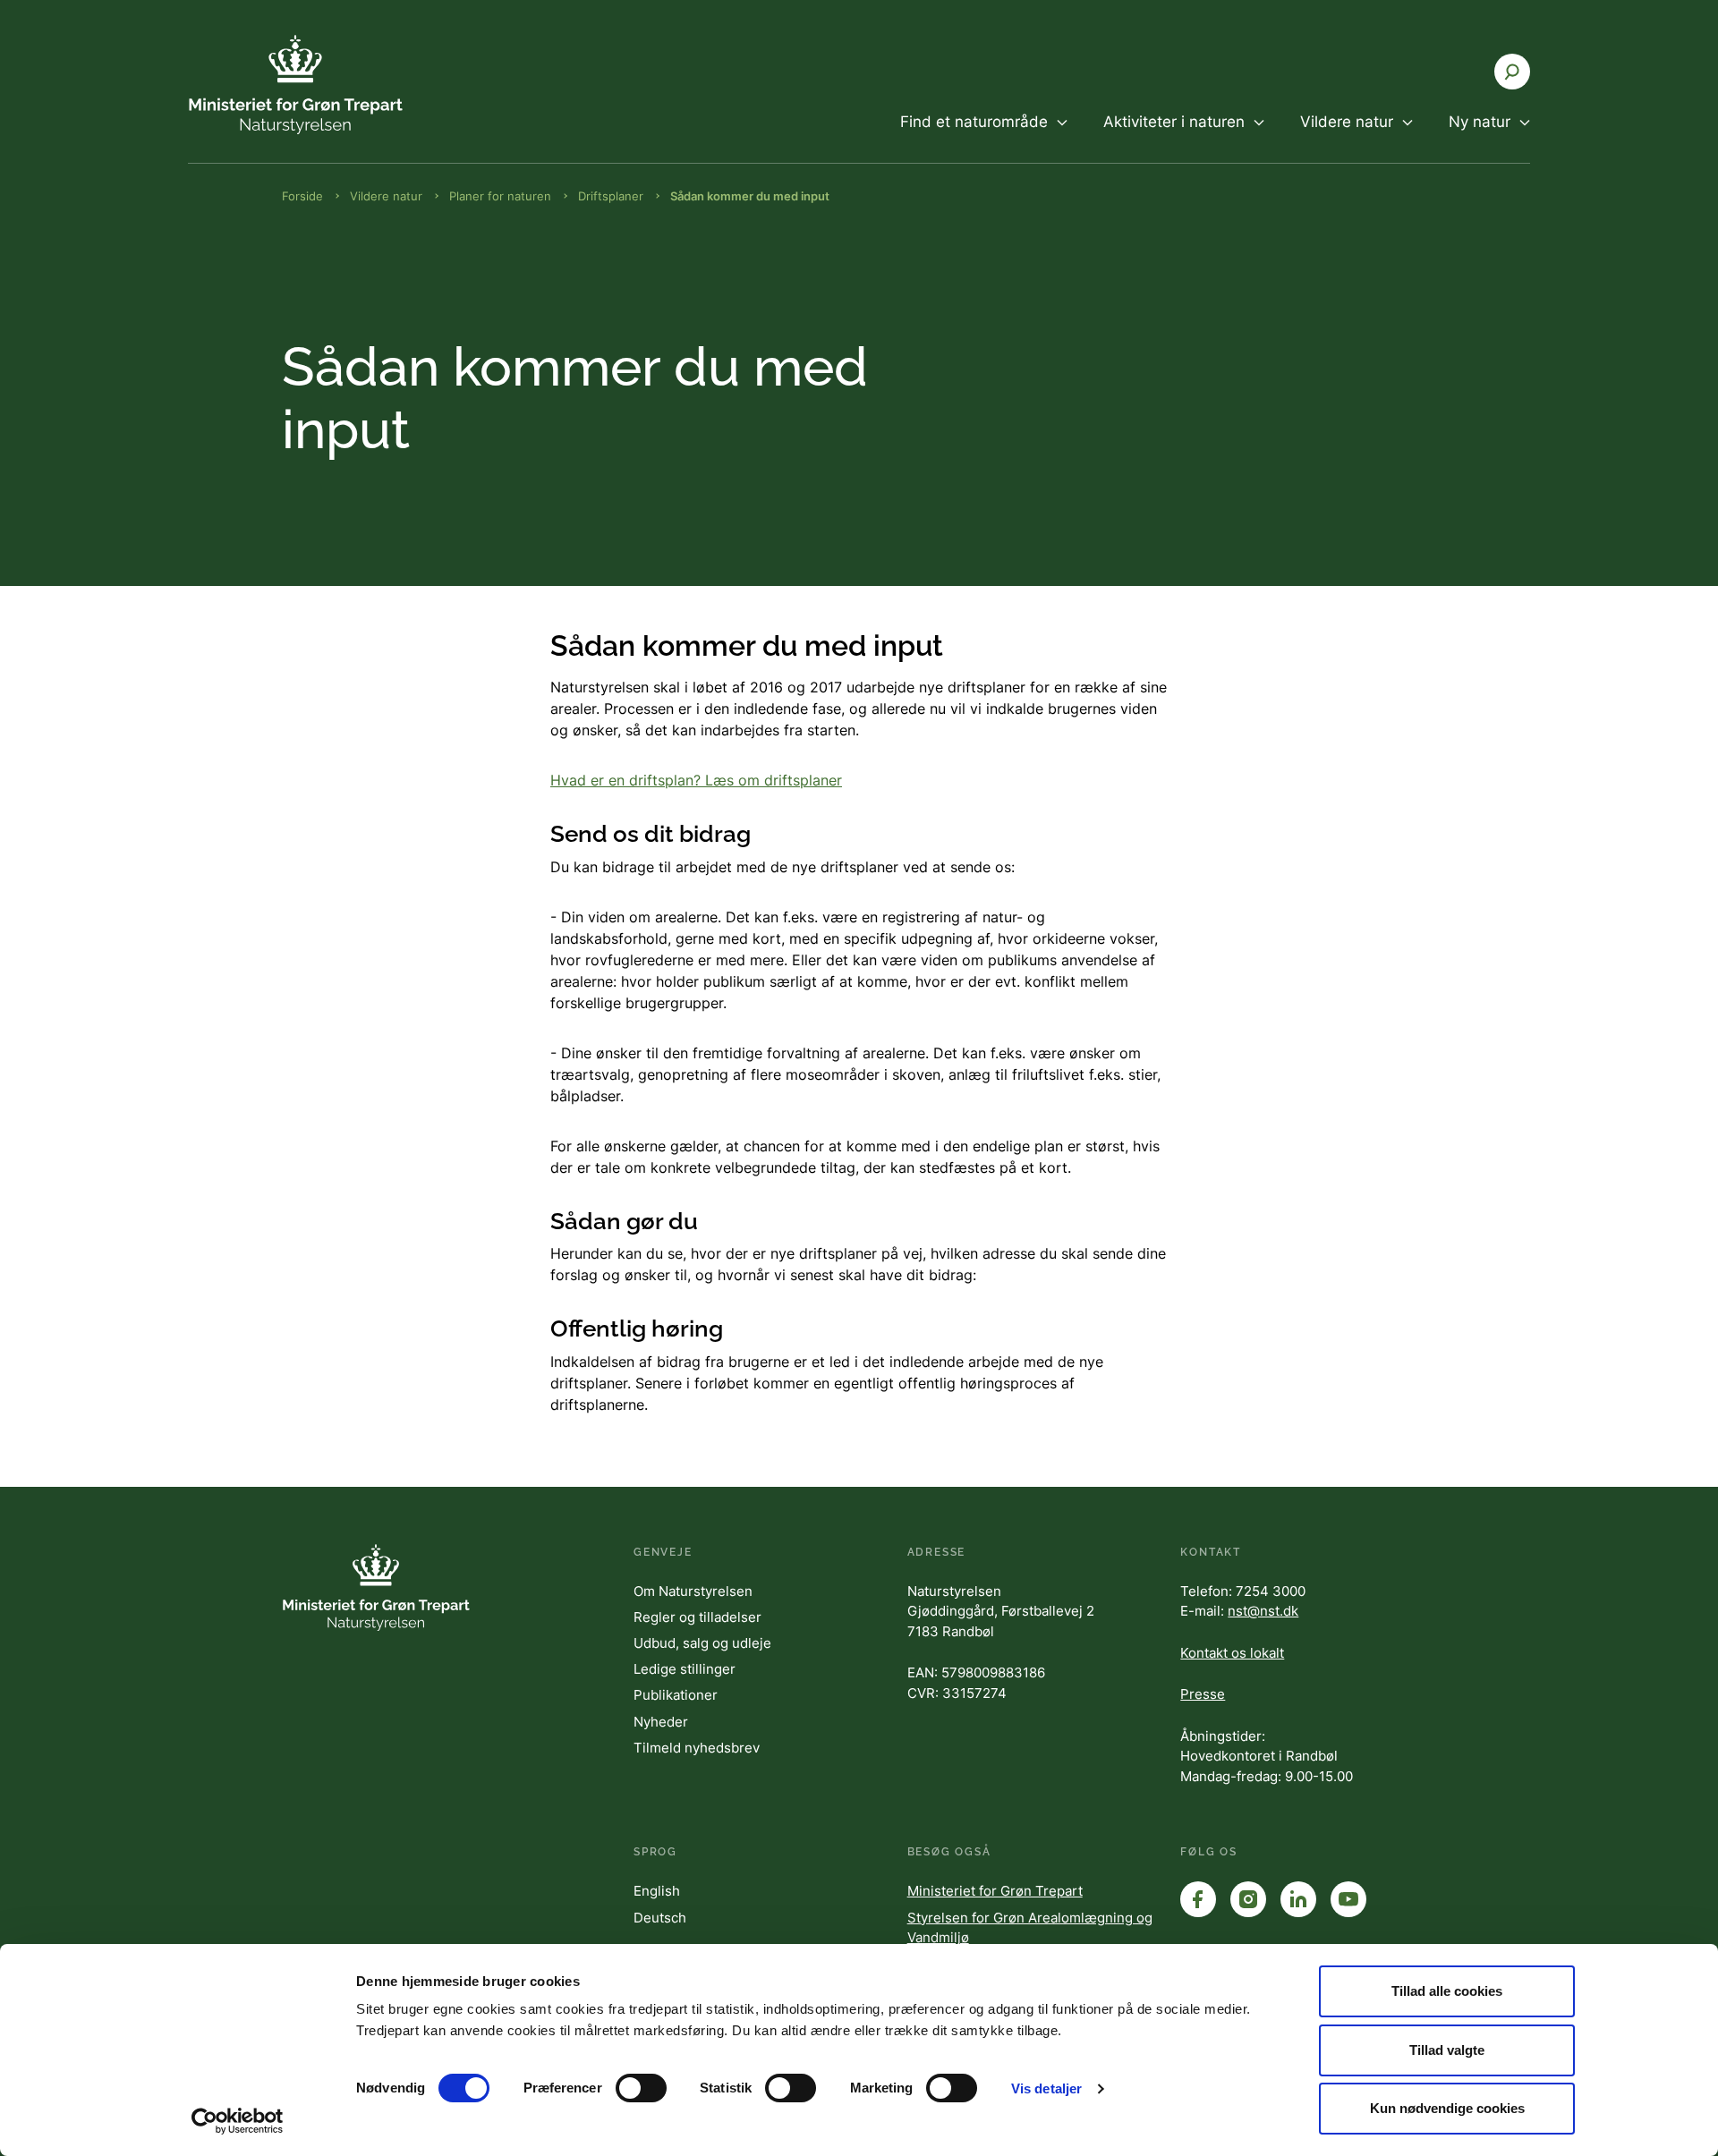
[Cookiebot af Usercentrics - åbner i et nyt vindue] (238, 2121)
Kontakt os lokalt (1232, 1653)
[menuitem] (984, 137)
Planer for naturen (500, 196)
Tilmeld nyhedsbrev (697, 1748)
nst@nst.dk (1263, 1611)
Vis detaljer (1046, 2088)
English (657, 1891)
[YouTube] (1348, 1899)
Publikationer (676, 1695)
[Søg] (1512, 72)
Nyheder (661, 1722)
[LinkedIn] (1298, 1899)
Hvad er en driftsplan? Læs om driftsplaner (696, 780)
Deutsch (660, 1918)
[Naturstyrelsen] (295, 85)
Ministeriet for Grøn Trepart (995, 1891)
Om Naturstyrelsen (693, 1591)
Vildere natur (386, 196)
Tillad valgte (1447, 2050)
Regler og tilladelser (697, 1617)
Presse (1203, 1694)
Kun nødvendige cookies (1447, 2108)
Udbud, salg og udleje (702, 1643)
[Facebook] (1198, 1899)
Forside (302, 196)
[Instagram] (1248, 1899)
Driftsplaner (611, 196)
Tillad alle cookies (1447, 1991)
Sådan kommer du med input (750, 196)
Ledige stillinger (685, 1669)
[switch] (641, 2088)
